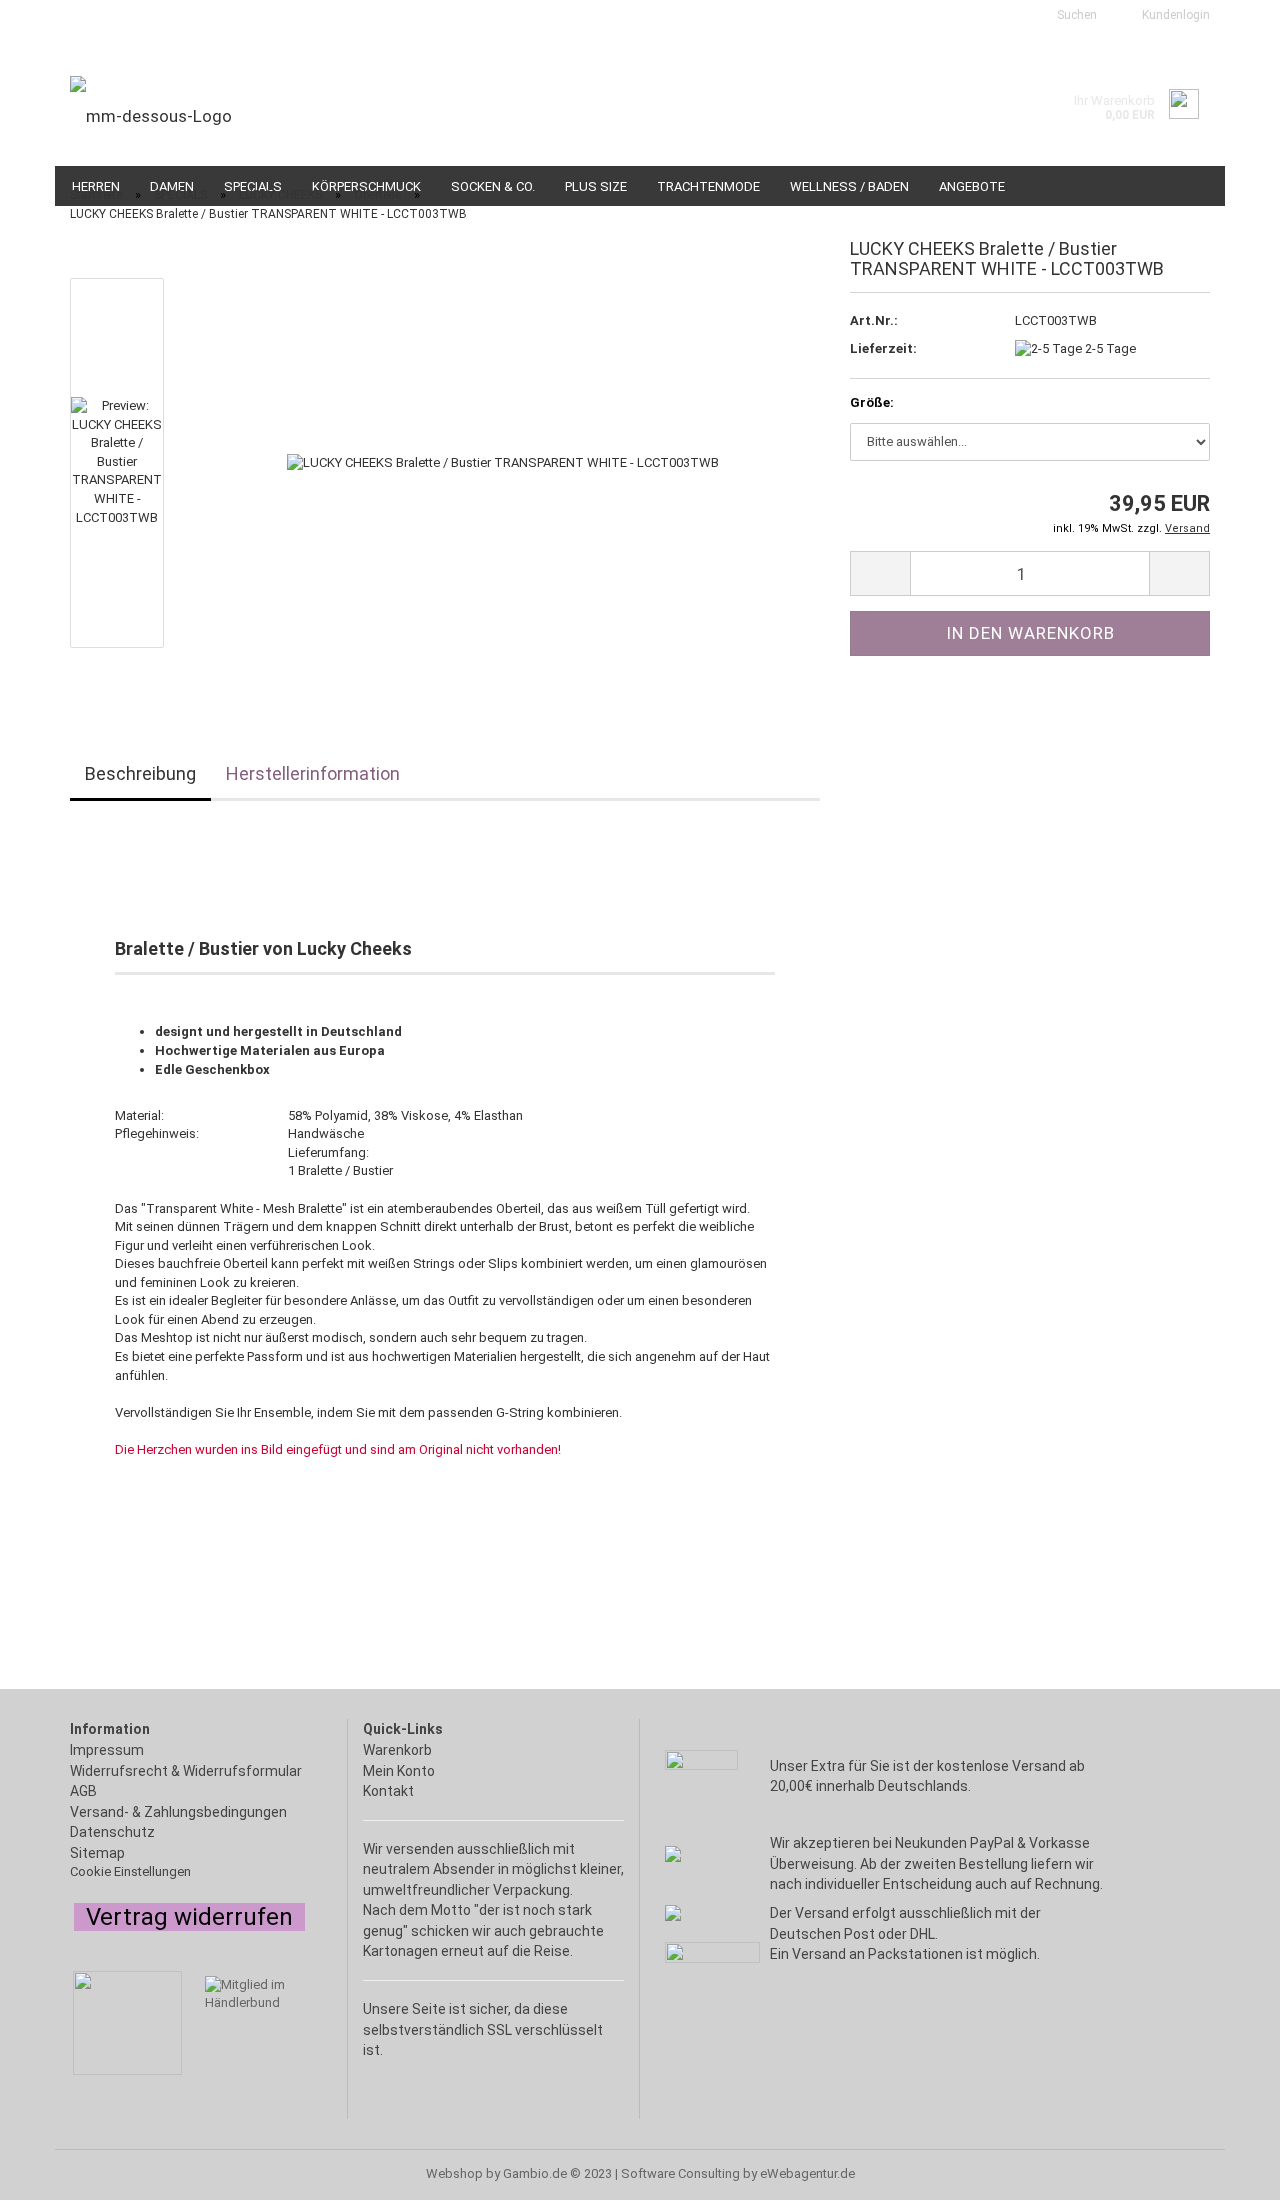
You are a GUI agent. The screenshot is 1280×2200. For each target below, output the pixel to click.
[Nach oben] (55, 2175)
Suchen (1075, 15)
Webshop (454, 2173)
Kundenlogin (1173, 15)
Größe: (872, 402)
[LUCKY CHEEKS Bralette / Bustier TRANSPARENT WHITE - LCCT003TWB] (503, 462)
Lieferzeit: (883, 348)
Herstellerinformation (313, 773)
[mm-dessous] (347, 116)
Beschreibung (140, 773)
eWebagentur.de (807, 2173)
